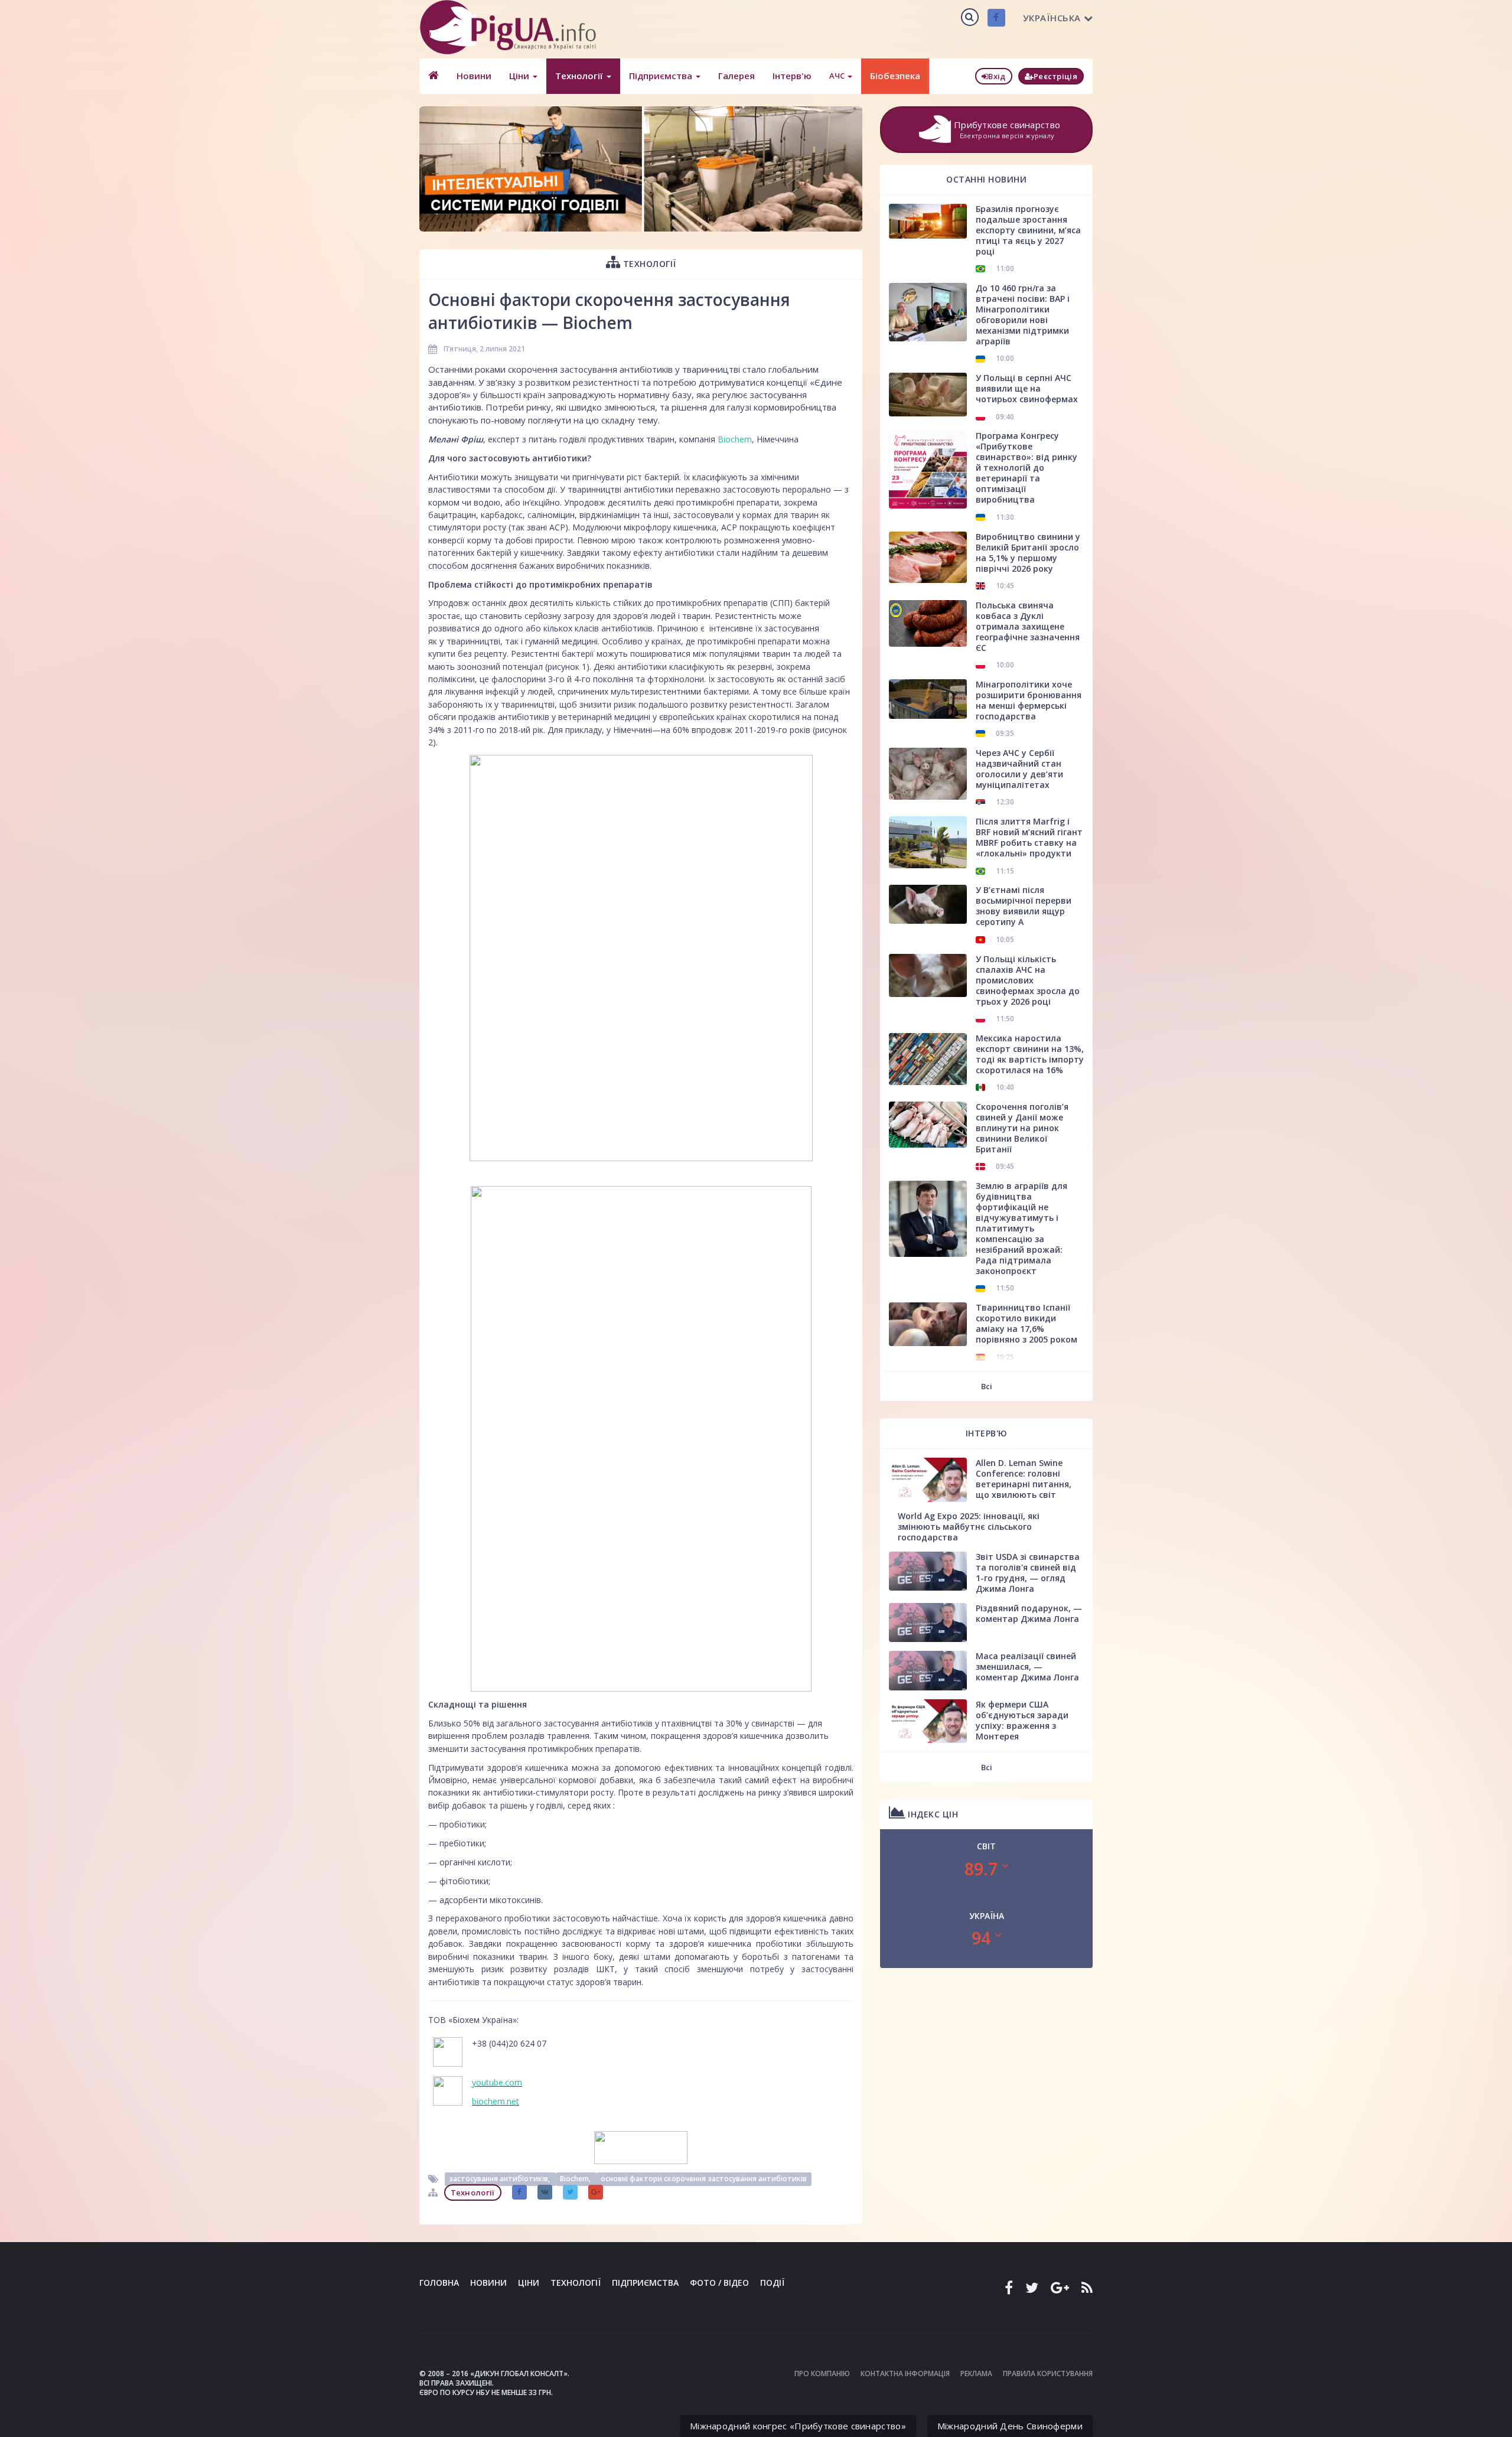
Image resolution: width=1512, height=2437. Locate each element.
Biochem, (576, 2179)
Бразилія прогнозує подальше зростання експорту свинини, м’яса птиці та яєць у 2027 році (1028, 230)
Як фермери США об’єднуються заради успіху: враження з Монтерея (1022, 1720)
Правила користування (1048, 2374)
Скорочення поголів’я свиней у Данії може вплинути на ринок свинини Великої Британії (1022, 1128)
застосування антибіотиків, (500, 2179)
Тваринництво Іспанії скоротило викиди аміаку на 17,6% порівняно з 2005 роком (1027, 1323)
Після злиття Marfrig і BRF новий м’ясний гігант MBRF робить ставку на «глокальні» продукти (1029, 837)
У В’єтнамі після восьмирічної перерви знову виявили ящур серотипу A (1024, 906)
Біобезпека (895, 76)
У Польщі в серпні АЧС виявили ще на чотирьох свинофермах (1027, 388)
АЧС (838, 76)
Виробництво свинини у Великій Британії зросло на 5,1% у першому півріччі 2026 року (1028, 553)
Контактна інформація (905, 2374)
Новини (474, 76)
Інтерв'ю (792, 76)
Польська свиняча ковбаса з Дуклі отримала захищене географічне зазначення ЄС (1028, 626)
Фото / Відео (719, 2283)
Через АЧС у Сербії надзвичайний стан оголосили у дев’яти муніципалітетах (1019, 769)
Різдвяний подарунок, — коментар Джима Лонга (1029, 1613)
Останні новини (986, 179)
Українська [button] (1052, 18)
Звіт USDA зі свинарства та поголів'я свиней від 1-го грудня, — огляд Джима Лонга (1028, 1573)
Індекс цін (932, 1814)
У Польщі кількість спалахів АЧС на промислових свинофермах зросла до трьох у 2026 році (1028, 980)
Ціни (520, 76)
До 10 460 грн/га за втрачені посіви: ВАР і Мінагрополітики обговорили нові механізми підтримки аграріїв (1023, 315)
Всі (987, 1386)
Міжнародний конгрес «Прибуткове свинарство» (798, 2426)
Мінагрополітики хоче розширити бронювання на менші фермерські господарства (1029, 700)
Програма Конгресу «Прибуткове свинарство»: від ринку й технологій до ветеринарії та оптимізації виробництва (1027, 467)
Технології (580, 76)
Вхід (997, 76)
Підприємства (662, 76)
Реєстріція (1055, 76)
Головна (439, 2283)
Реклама (976, 2374)
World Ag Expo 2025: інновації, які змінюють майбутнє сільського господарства (969, 1527)
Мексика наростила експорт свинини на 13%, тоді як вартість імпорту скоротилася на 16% (1030, 1054)
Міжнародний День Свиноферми (1010, 2426)
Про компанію (822, 2374)
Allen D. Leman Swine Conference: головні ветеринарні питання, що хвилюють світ (1024, 1479)
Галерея (737, 76)
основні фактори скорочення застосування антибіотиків (704, 2179)
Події (772, 2283)
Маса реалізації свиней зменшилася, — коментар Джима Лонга (1027, 1667)
